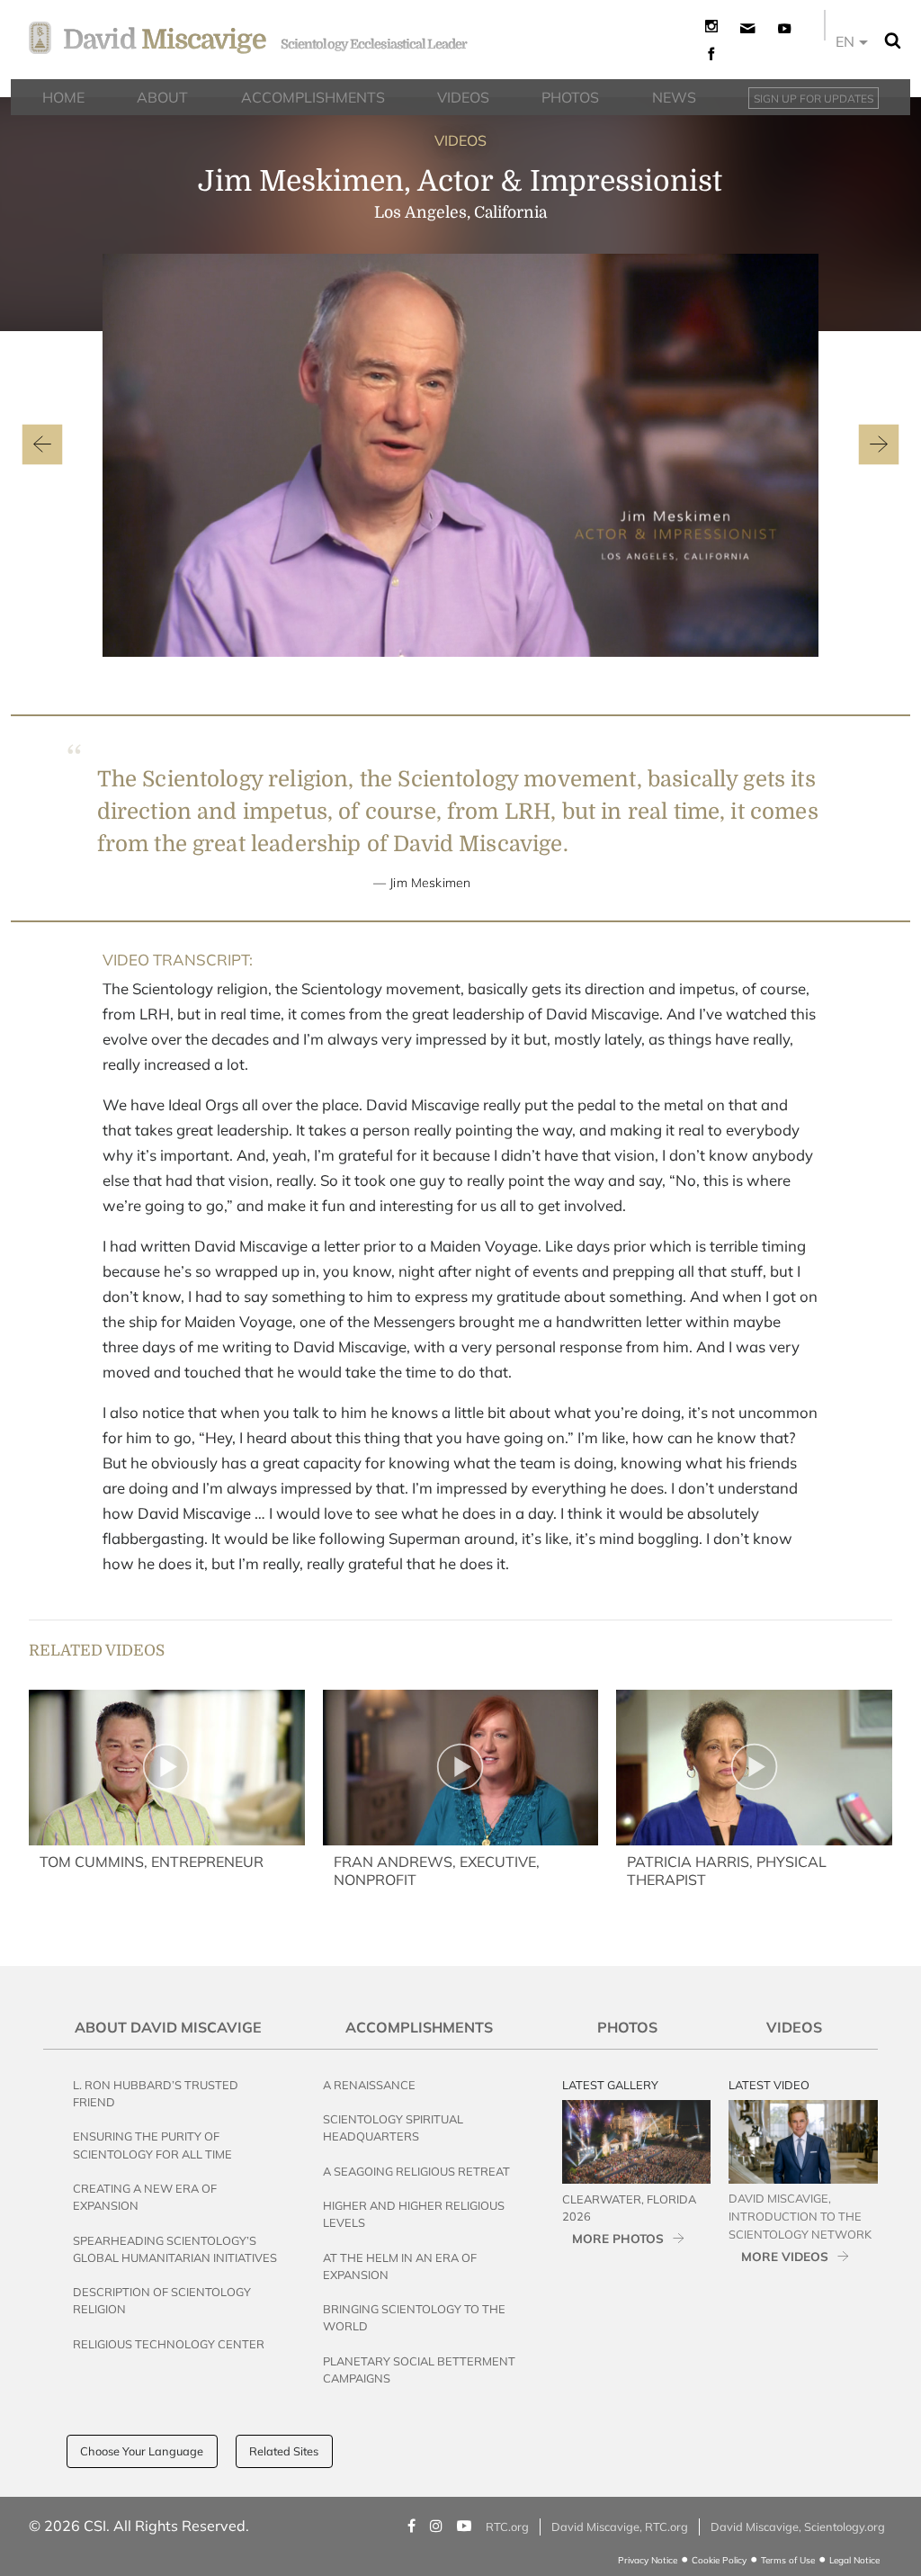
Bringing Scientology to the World (414, 2317)
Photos (627, 2027)
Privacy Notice (648, 2560)
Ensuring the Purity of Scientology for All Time (152, 2145)
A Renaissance (369, 2085)
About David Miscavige (168, 2027)
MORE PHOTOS (618, 2238)
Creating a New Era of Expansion (145, 2197)
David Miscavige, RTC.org (620, 2527)
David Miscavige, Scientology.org (798, 2527)
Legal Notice (854, 2560)
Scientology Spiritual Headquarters (393, 2127)
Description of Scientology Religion (162, 2300)
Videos (794, 2027)
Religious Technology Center (169, 2344)
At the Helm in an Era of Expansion (400, 2266)
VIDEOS (460, 140)
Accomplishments (419, 2027)
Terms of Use (788, 2560)
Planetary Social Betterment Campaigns (419, 2370)
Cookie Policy (719, 2560)
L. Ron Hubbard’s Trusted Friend (156, 2093)
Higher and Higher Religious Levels (414, 2214)
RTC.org (507, 2527)
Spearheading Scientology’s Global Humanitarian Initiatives (175, 2249)
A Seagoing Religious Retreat (416, 2171)
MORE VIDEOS (785, 2256)
